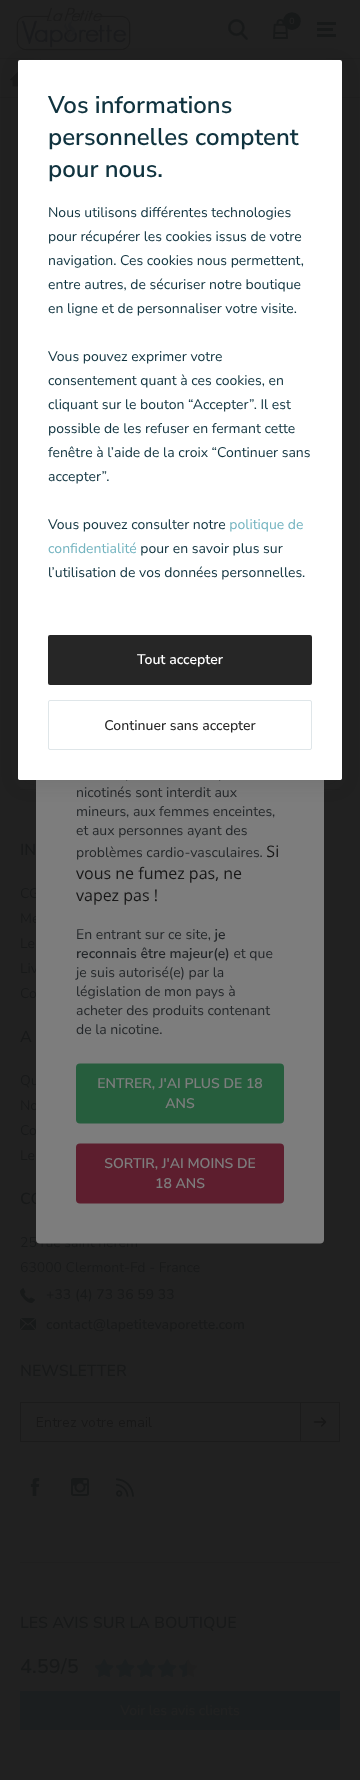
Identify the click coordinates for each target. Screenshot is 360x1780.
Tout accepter (180, 659)
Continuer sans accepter (179, 725)
